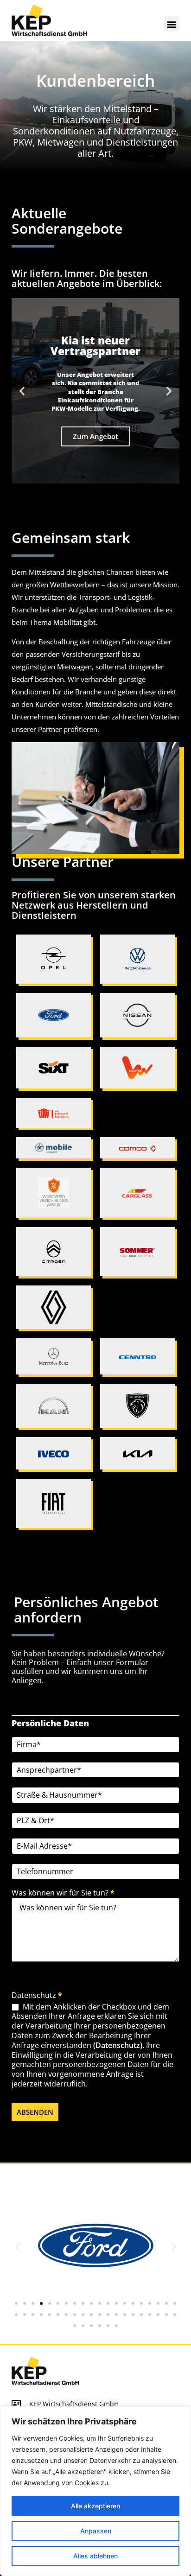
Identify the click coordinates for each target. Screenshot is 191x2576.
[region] (95, 2491)
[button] (172, 24)
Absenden (35, 2112)
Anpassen (96, 2531)
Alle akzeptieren (95, 2506)
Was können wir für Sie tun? (63, 1893)
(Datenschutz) (118, 2045)
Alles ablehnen (95, 2556)
